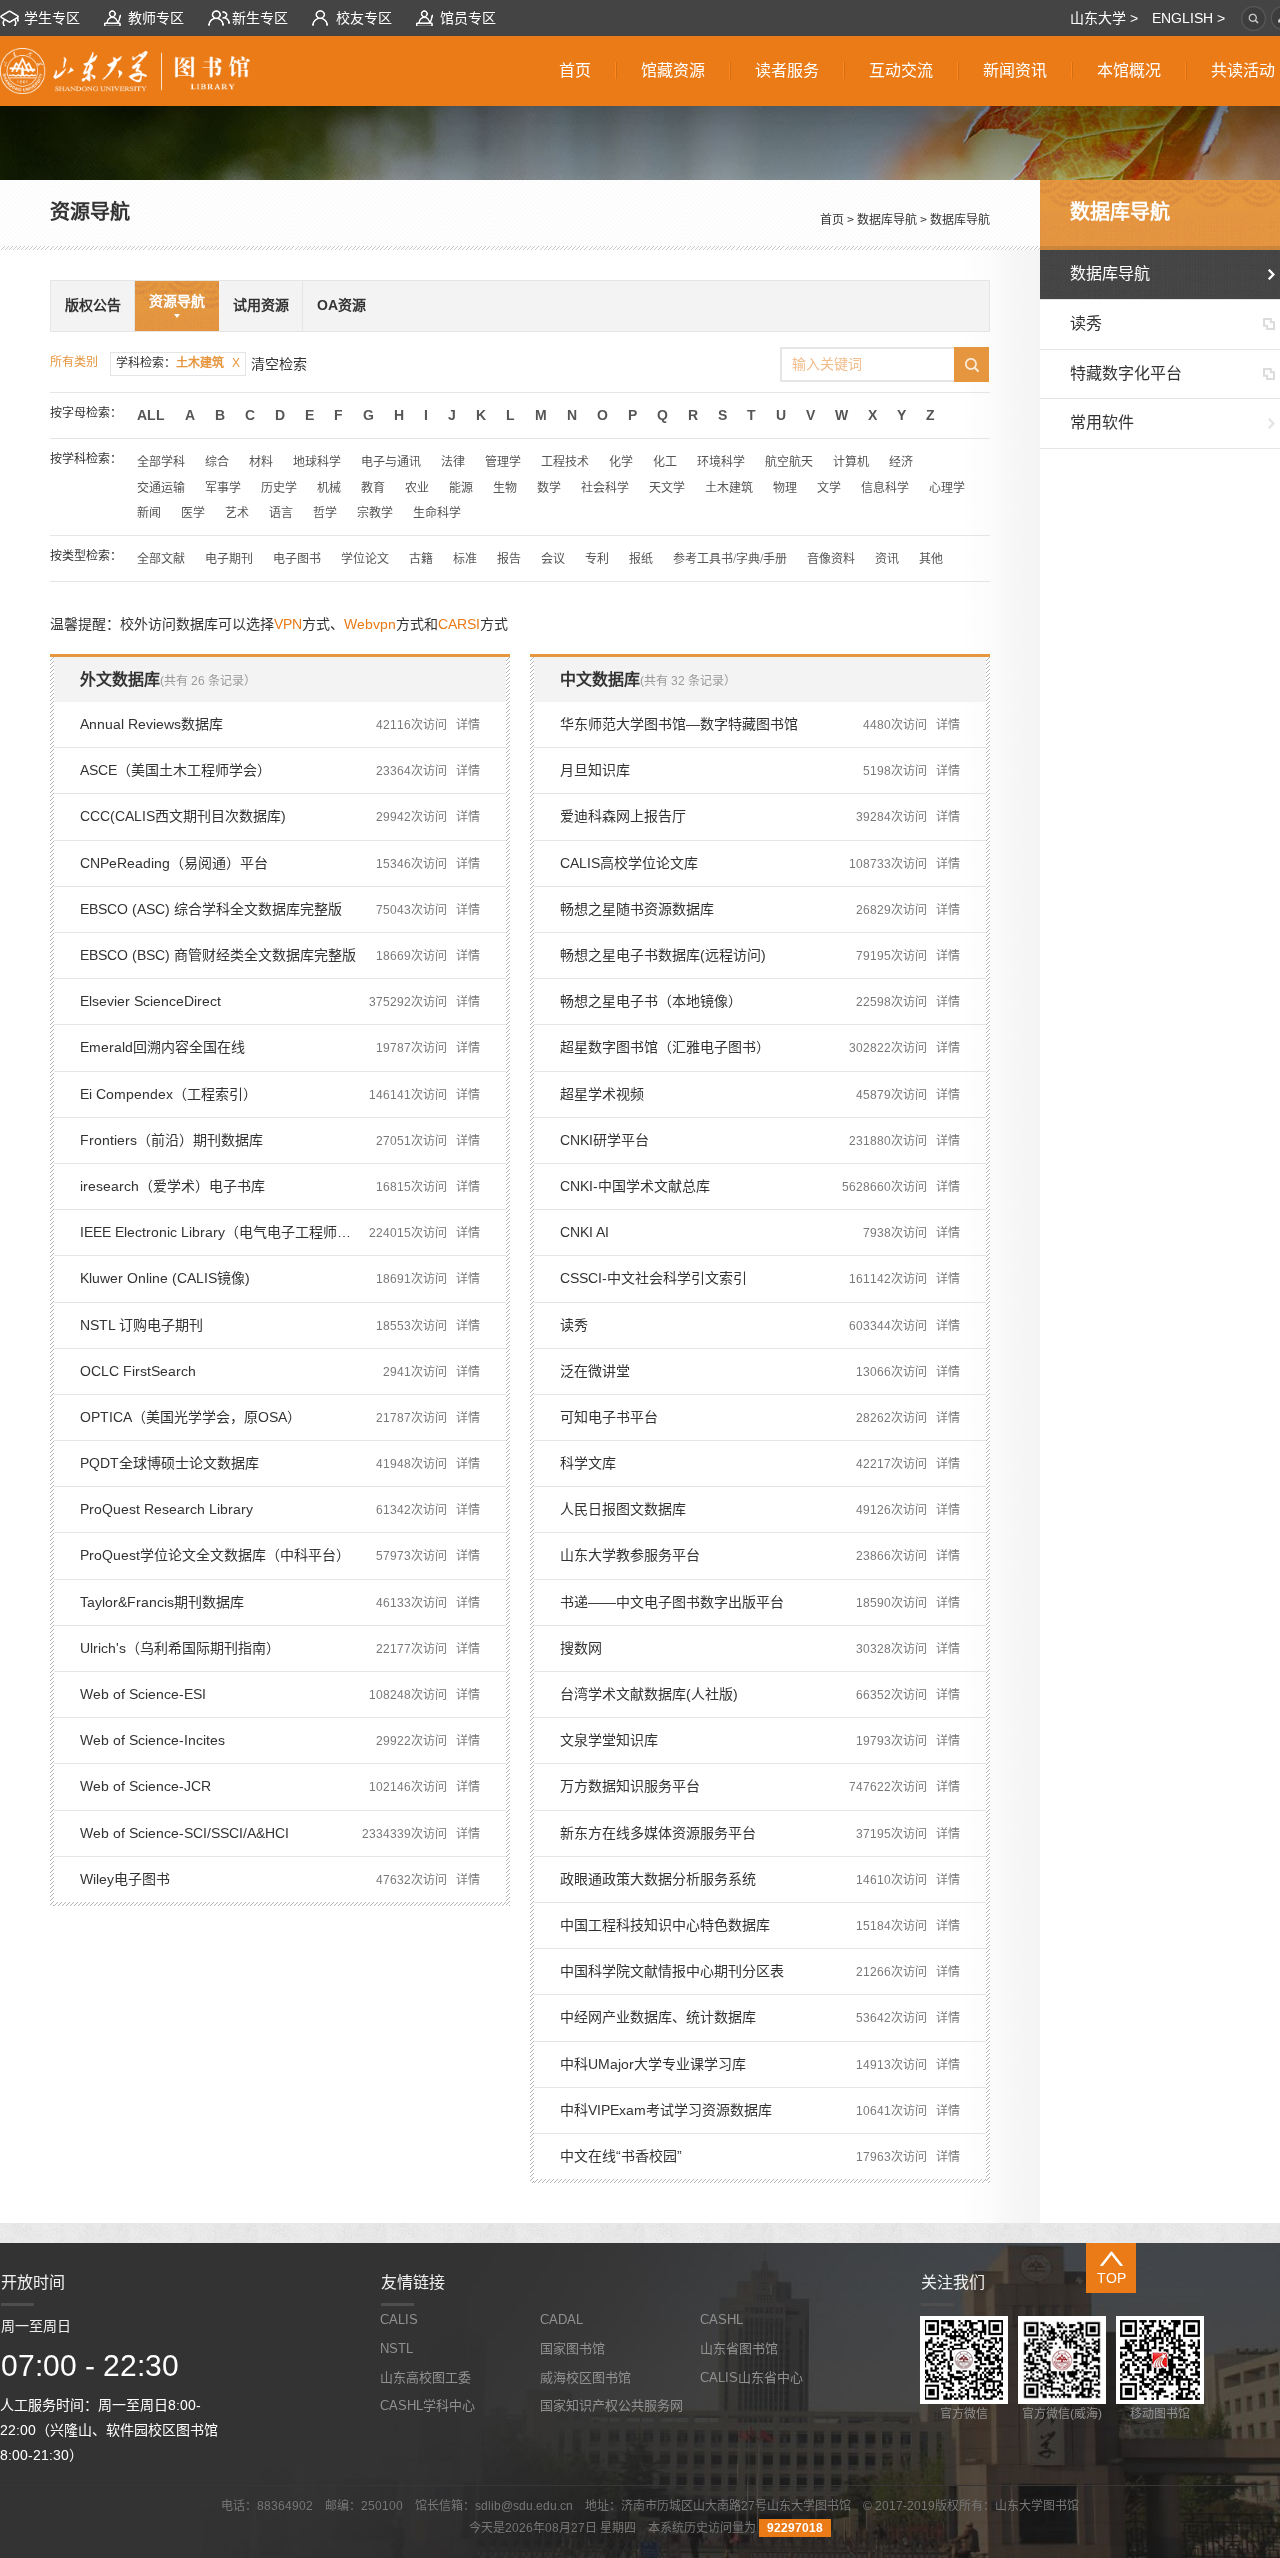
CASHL (721, 2319)
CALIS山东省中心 (751, 2377)
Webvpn (370, 624)
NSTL (396, 2348)
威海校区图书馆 (585, 2377)
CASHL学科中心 (427, 2405)
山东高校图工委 (425, 2377)
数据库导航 (887, 220)
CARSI (459, 624)
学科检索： (178, 363)
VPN (288, 624)
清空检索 (279, 364)
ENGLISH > (1188, 18)
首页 (832, 220)
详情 (468, 725)
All (151, 415)
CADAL (561, 2319)
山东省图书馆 (739, 2348)
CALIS (399, 2319)
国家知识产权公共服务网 (611, 2405)
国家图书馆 (572, 2348)
